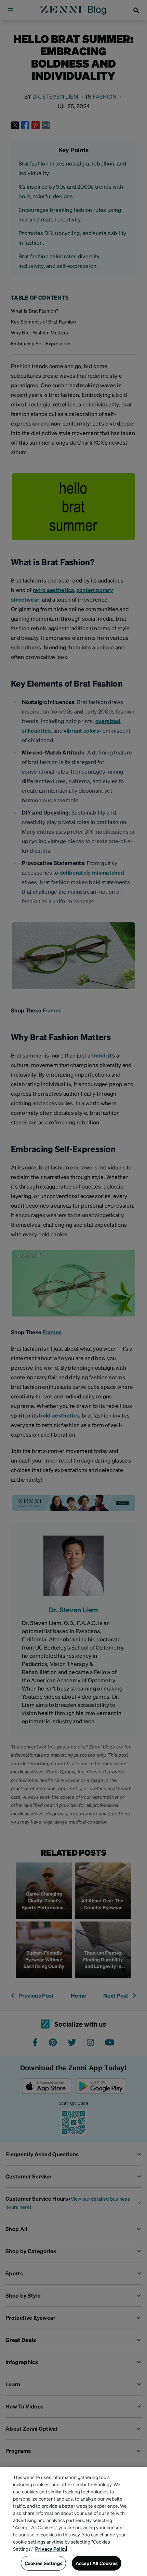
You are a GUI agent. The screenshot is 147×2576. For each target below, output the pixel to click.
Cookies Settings (43, 2563)
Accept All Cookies (97, 2563)
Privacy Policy (51, 2549)
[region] (73, 2521)
